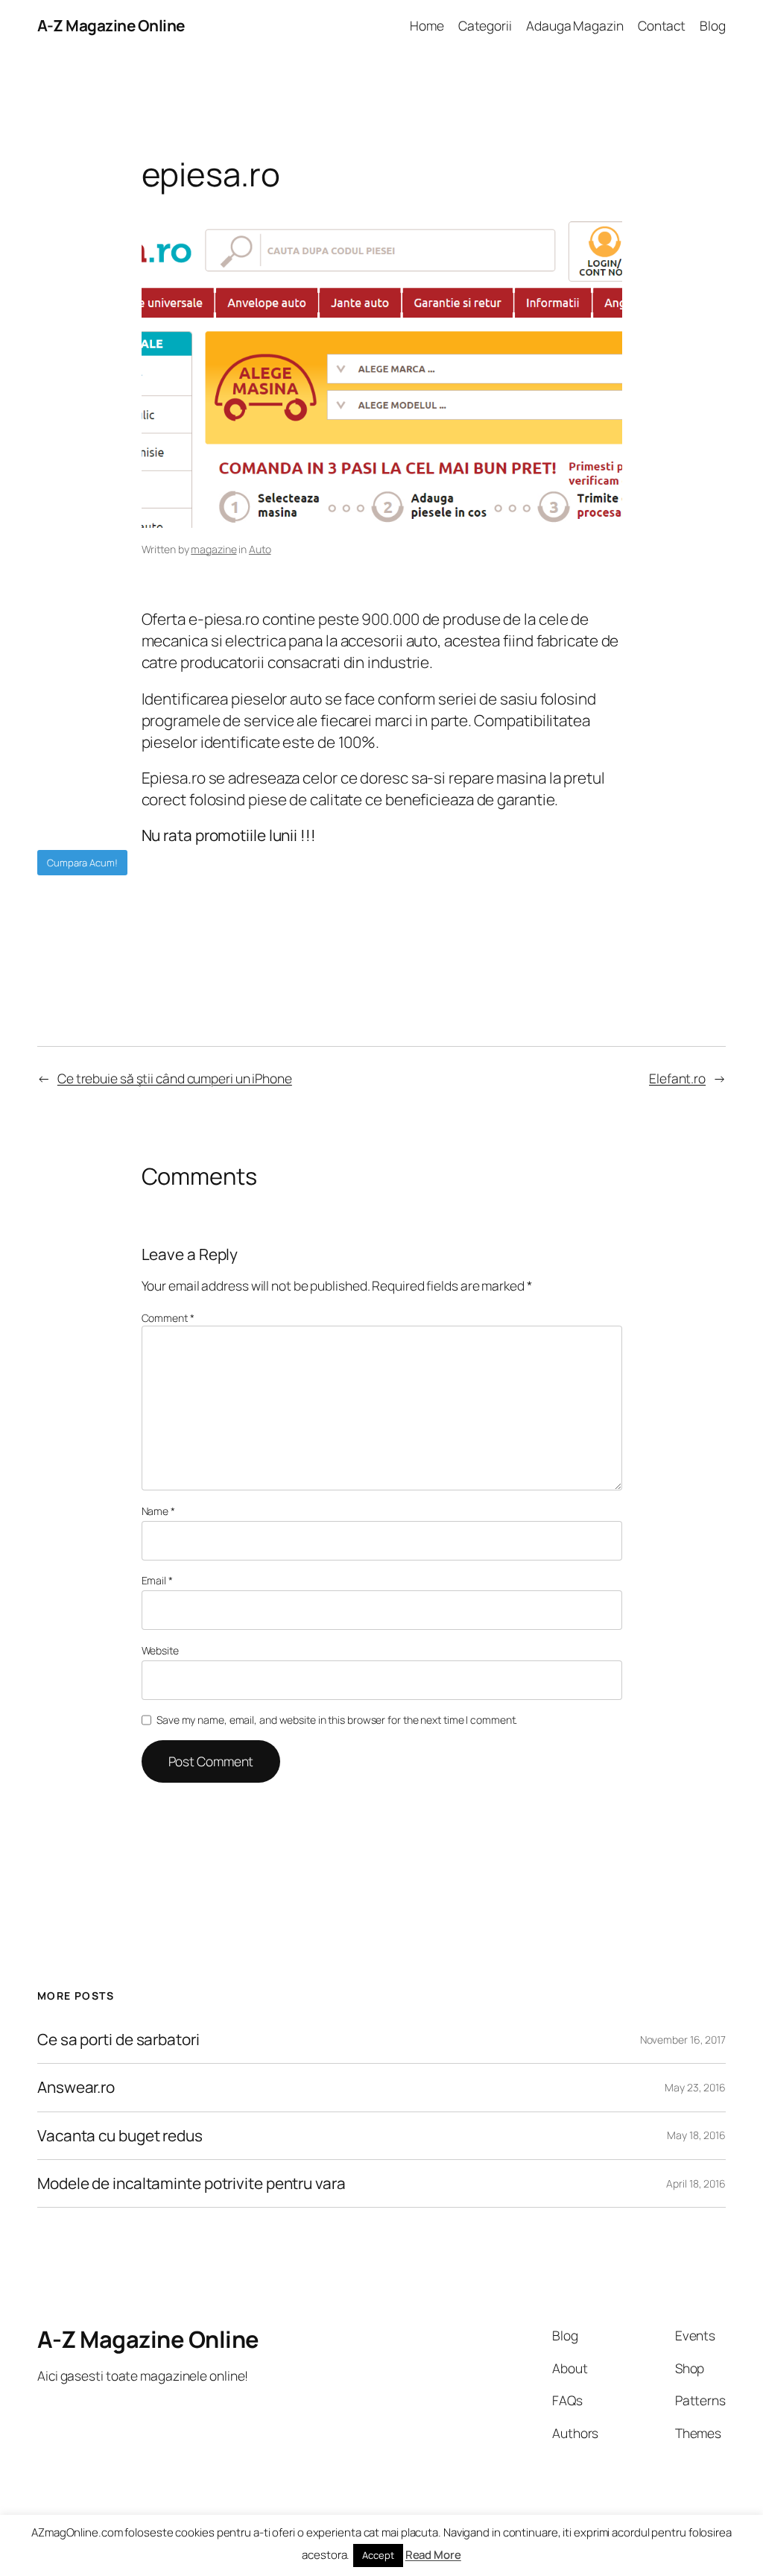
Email (157, 1580)
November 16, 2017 (683, 2040)
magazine (213, 549)
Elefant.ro (677, 1078)
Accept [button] (378, 2555)
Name (158, 1511)
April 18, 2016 (696, 2183)
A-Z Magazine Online (111, 25)
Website (160, 1650)
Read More (433, 2555)
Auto (260, 549)
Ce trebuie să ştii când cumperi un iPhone (175, 1078)
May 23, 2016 (695, 2087)
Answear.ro (76, 2087)
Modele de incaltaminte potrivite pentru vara (191, 2183)
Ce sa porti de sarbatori (118, 2040)
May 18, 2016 (696, 2135)
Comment (168, 1318)
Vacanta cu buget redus (120, 2136)
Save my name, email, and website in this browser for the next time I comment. (337, 1720)
